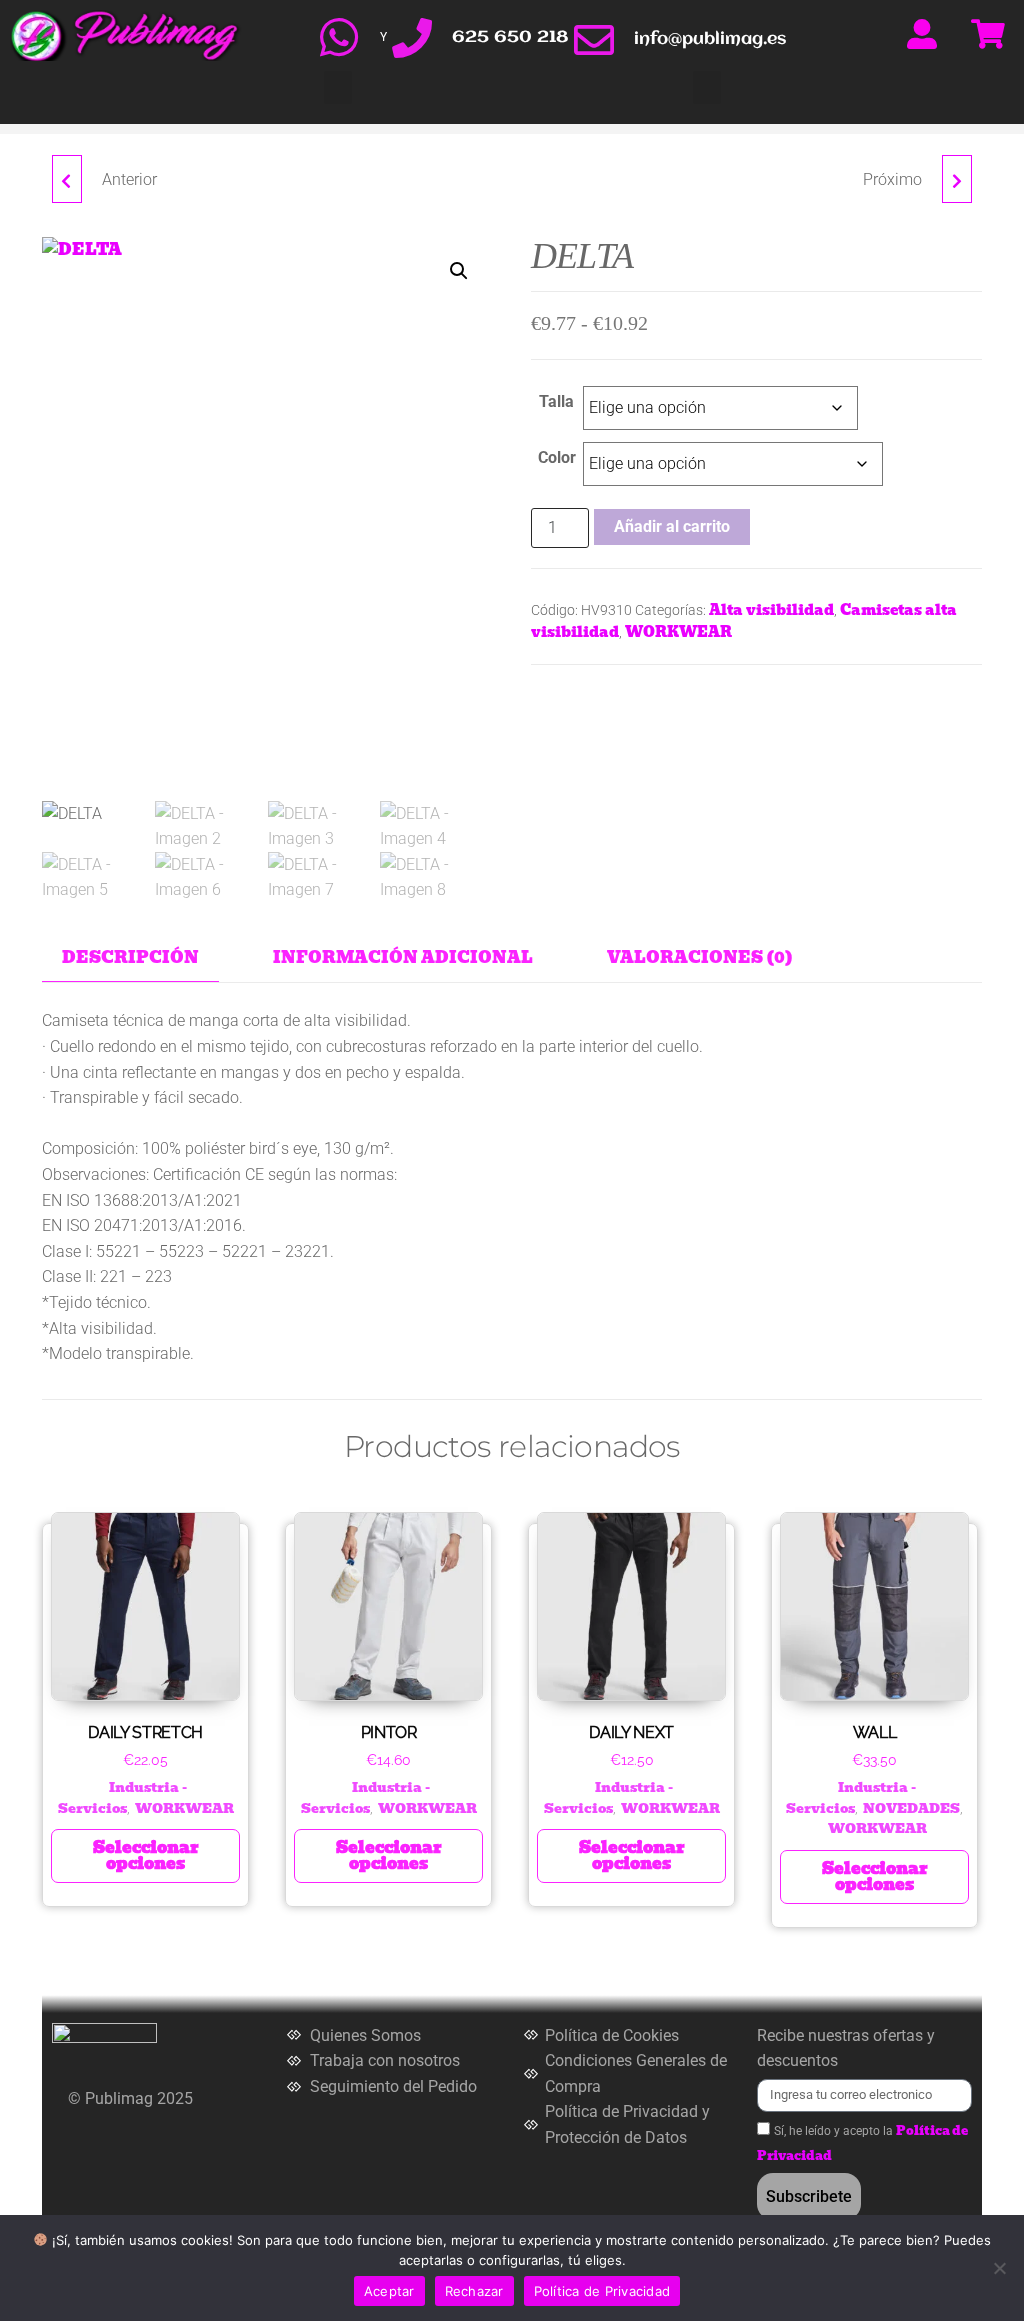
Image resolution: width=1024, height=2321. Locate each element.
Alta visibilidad (771, 610)
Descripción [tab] (130, 957)
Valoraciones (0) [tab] (700, 957)
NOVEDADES (911, 1808)
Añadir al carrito (672, 526)
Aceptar (389, 2291)
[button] (338, 87)
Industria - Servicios (123, 1797)
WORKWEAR (678, 632)
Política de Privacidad (602, 2291)
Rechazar (474, 2291)
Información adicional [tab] (403, 957)
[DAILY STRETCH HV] (957, 179)
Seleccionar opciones (146, 1855)
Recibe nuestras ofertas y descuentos (846, 2048)
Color (557, 457)
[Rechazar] (999, 2268)
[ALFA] (67, 179)
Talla (556, 401)
